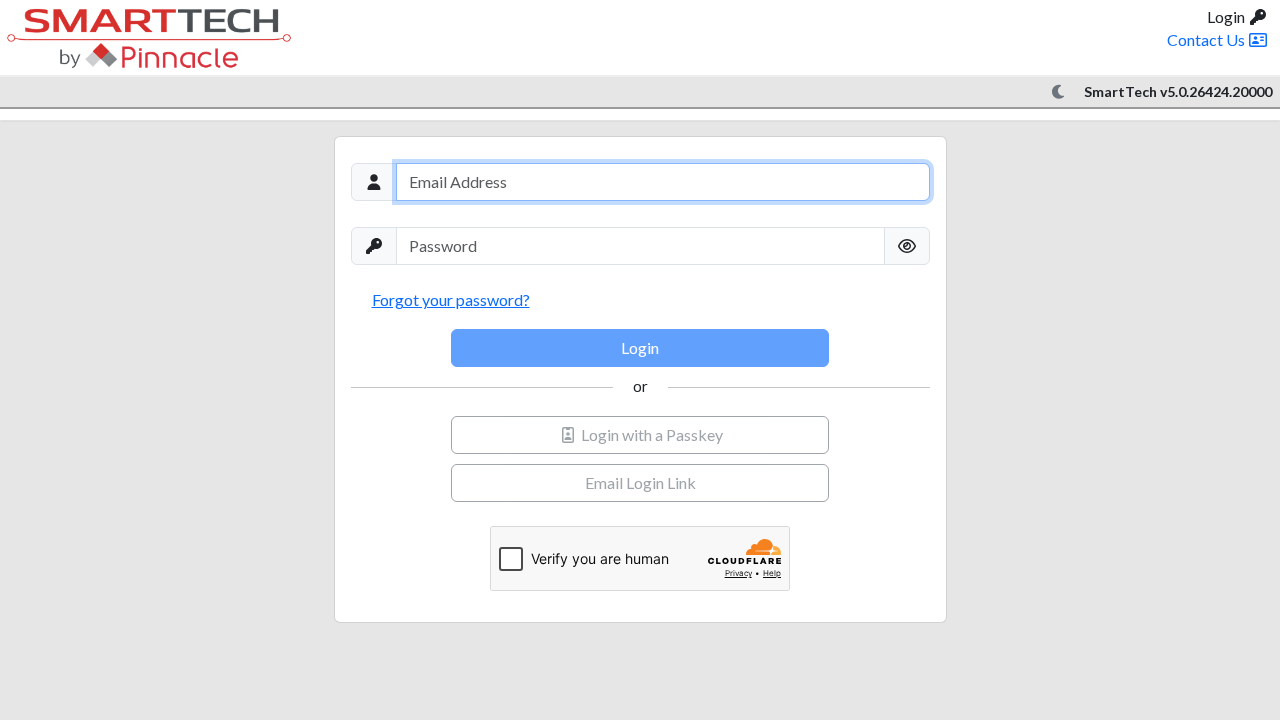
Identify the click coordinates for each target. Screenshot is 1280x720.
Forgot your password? (451, 299)
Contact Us (1207, 39)
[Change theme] (1060, 92)
